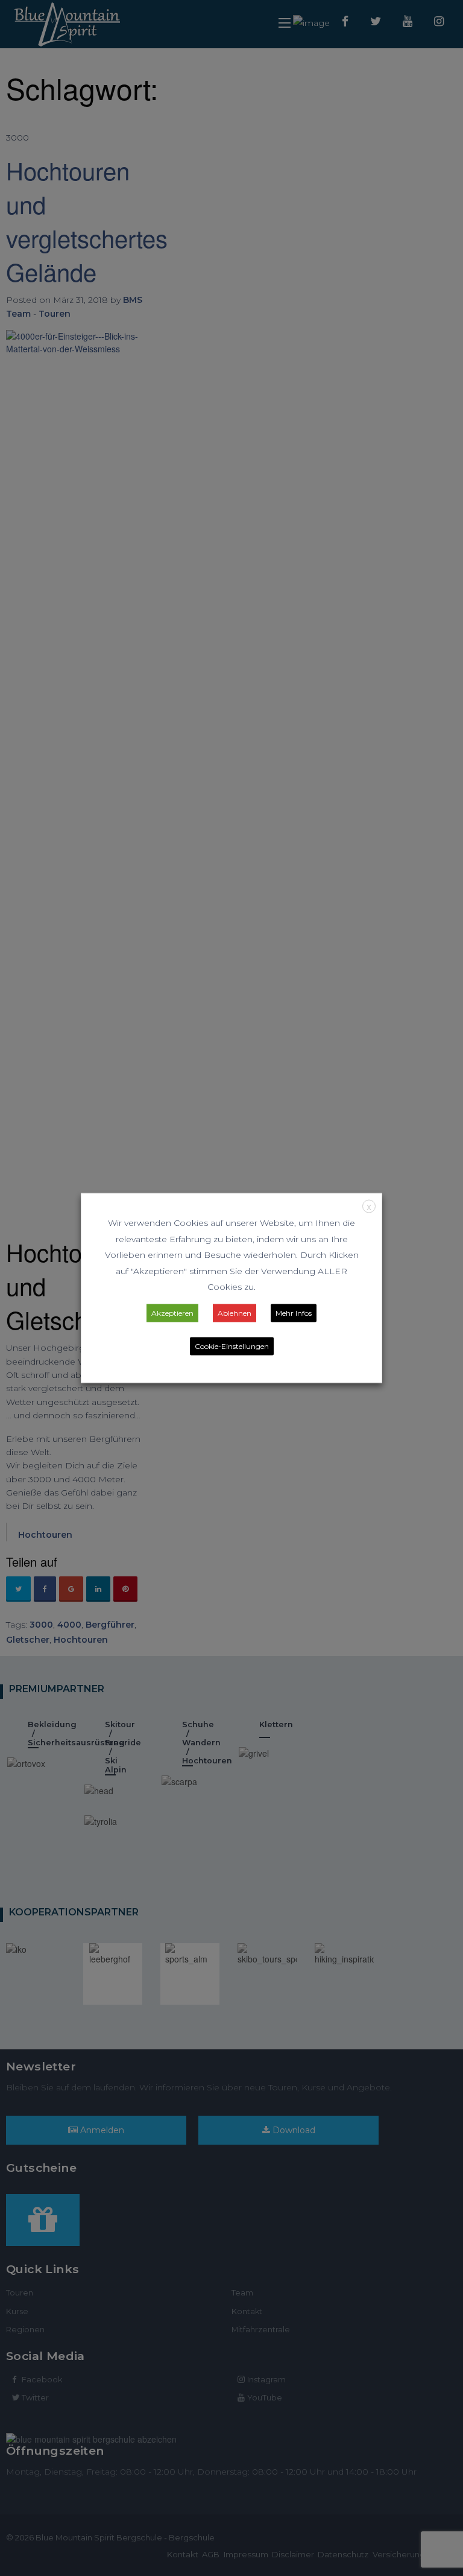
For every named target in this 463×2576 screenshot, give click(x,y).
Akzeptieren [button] (172, 1312)
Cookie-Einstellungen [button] (232, 1346)
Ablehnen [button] (235, 1312)
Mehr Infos (294, 1312)
